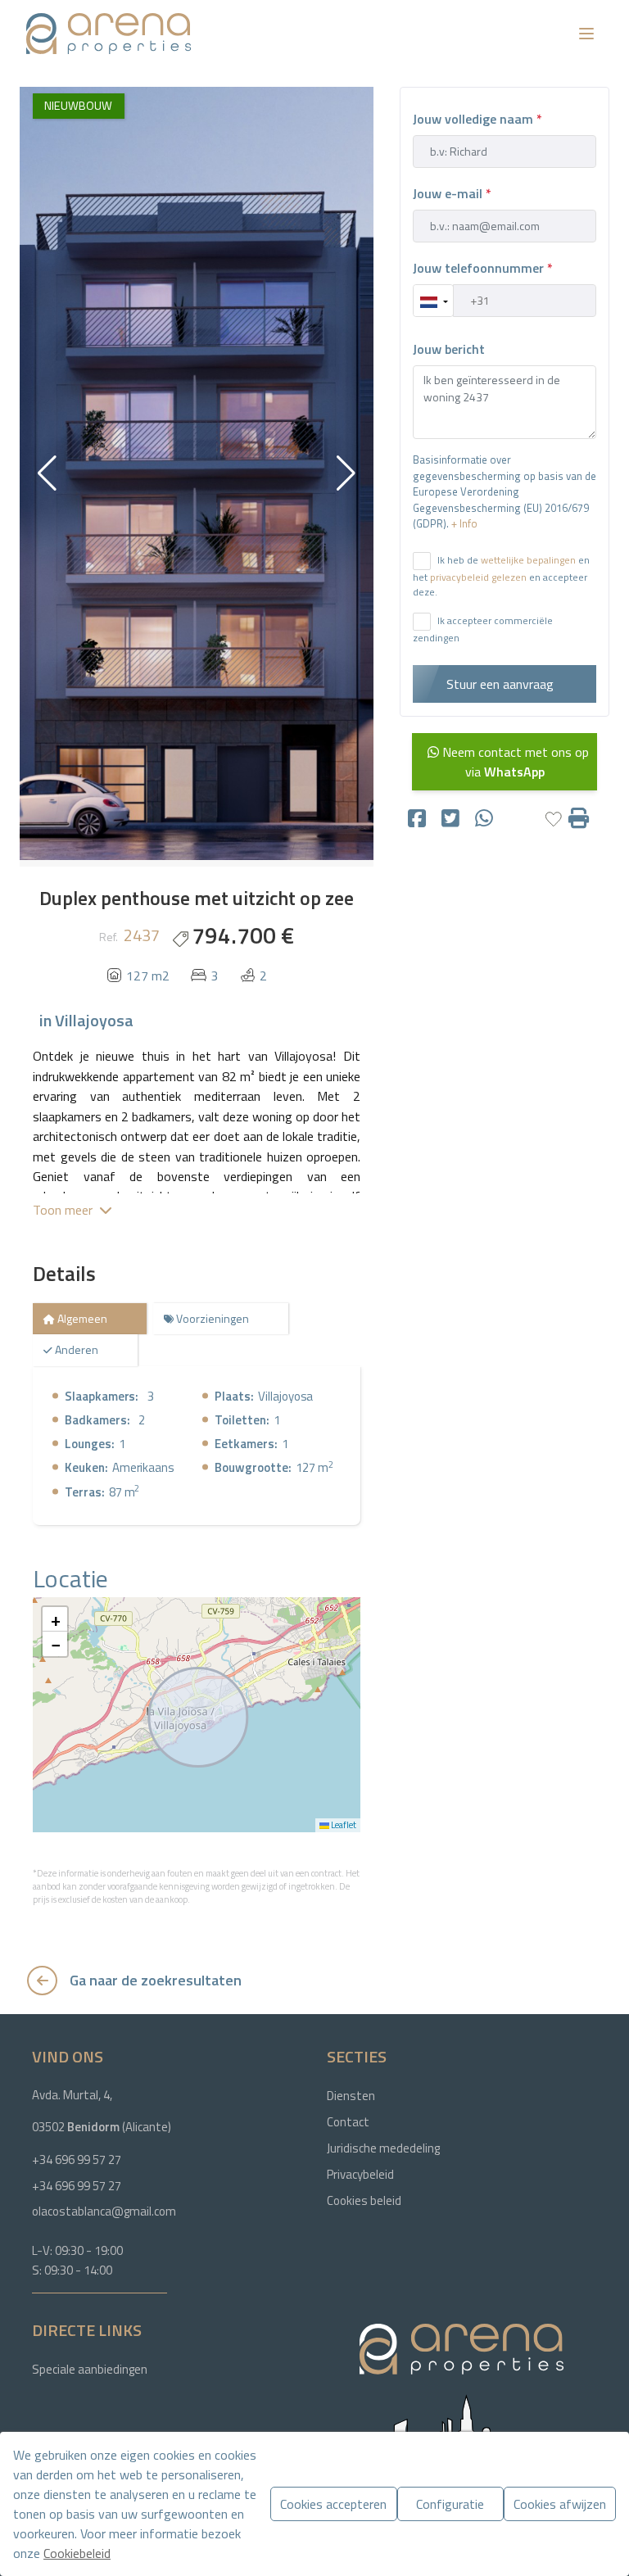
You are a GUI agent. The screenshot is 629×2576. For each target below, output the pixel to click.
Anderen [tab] (75, 1349)
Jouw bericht (449, 349)
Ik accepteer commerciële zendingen (483, 629)
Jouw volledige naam (477, 119)
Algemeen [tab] (81, 1318)
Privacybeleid (360, 2174)
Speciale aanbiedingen (90, 2369)
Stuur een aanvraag (502, 684)
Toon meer (63, 1210)
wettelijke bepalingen (528, 560)
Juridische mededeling (383, 2148)
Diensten (351, 2096)
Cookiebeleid (77, 2553)
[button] (346, 473)
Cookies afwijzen (560, 2504)
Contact (348, 2122)
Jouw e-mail (452, 193)
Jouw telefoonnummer (483, 268)
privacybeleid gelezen (478, 577)
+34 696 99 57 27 (77, 2159)
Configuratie (450, 2504)
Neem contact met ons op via (514, 762)
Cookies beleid (364, 2200)
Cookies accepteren (333, 2504)
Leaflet (343, 1825)
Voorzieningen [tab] (211, 1318)
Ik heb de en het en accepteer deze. (501, 576)
